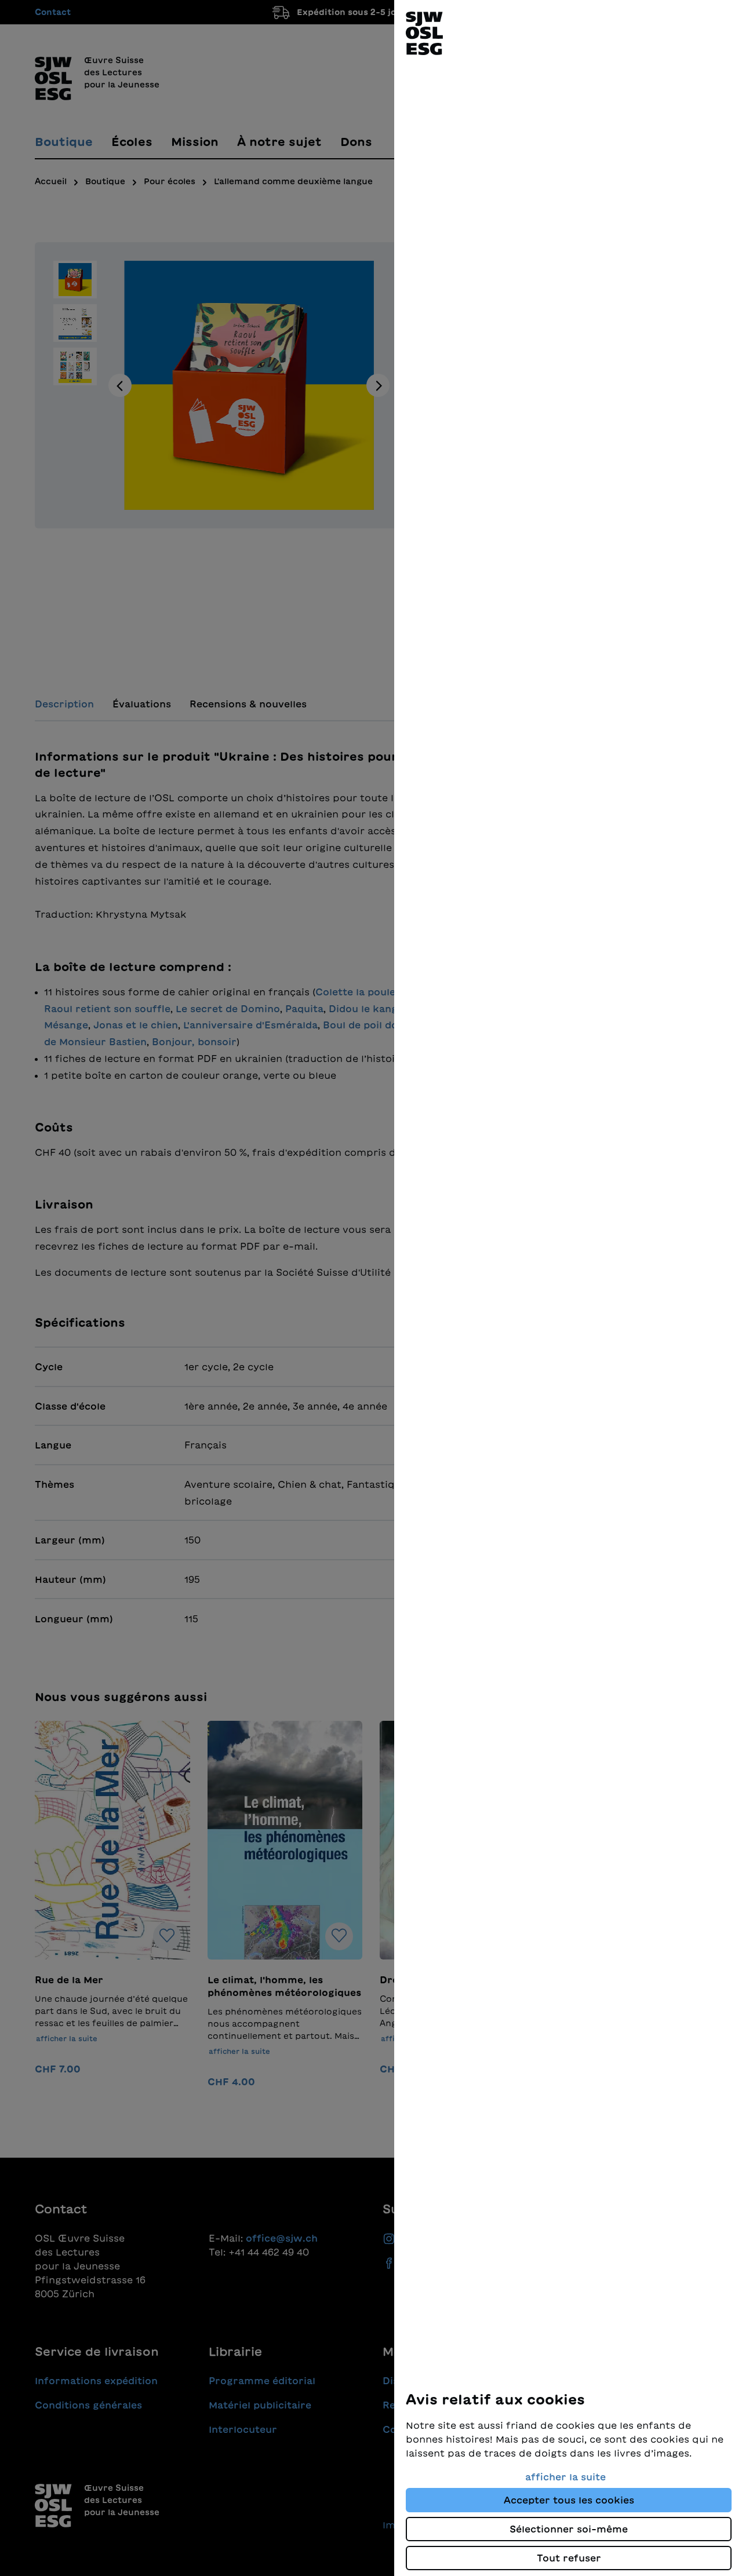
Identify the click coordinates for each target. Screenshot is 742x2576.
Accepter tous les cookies (569, 2500)
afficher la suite (565, 2477)
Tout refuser (569, 2558)
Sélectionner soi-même (569, 2529)
